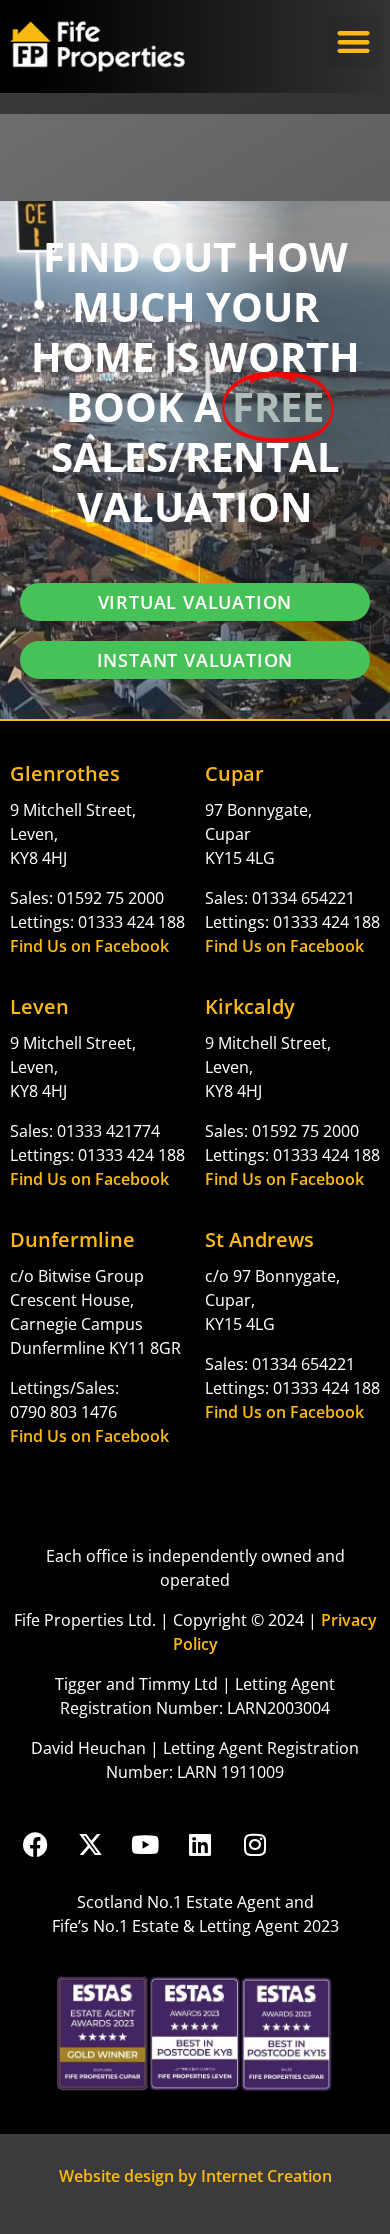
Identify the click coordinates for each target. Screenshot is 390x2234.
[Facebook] (35, 1845)
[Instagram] (255, 1845)
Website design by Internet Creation (195, 2176)
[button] (354, 41)
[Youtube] (145, 1845)
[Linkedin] (200, 1845)
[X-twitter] (90, 1845)
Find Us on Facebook (89, 946)
